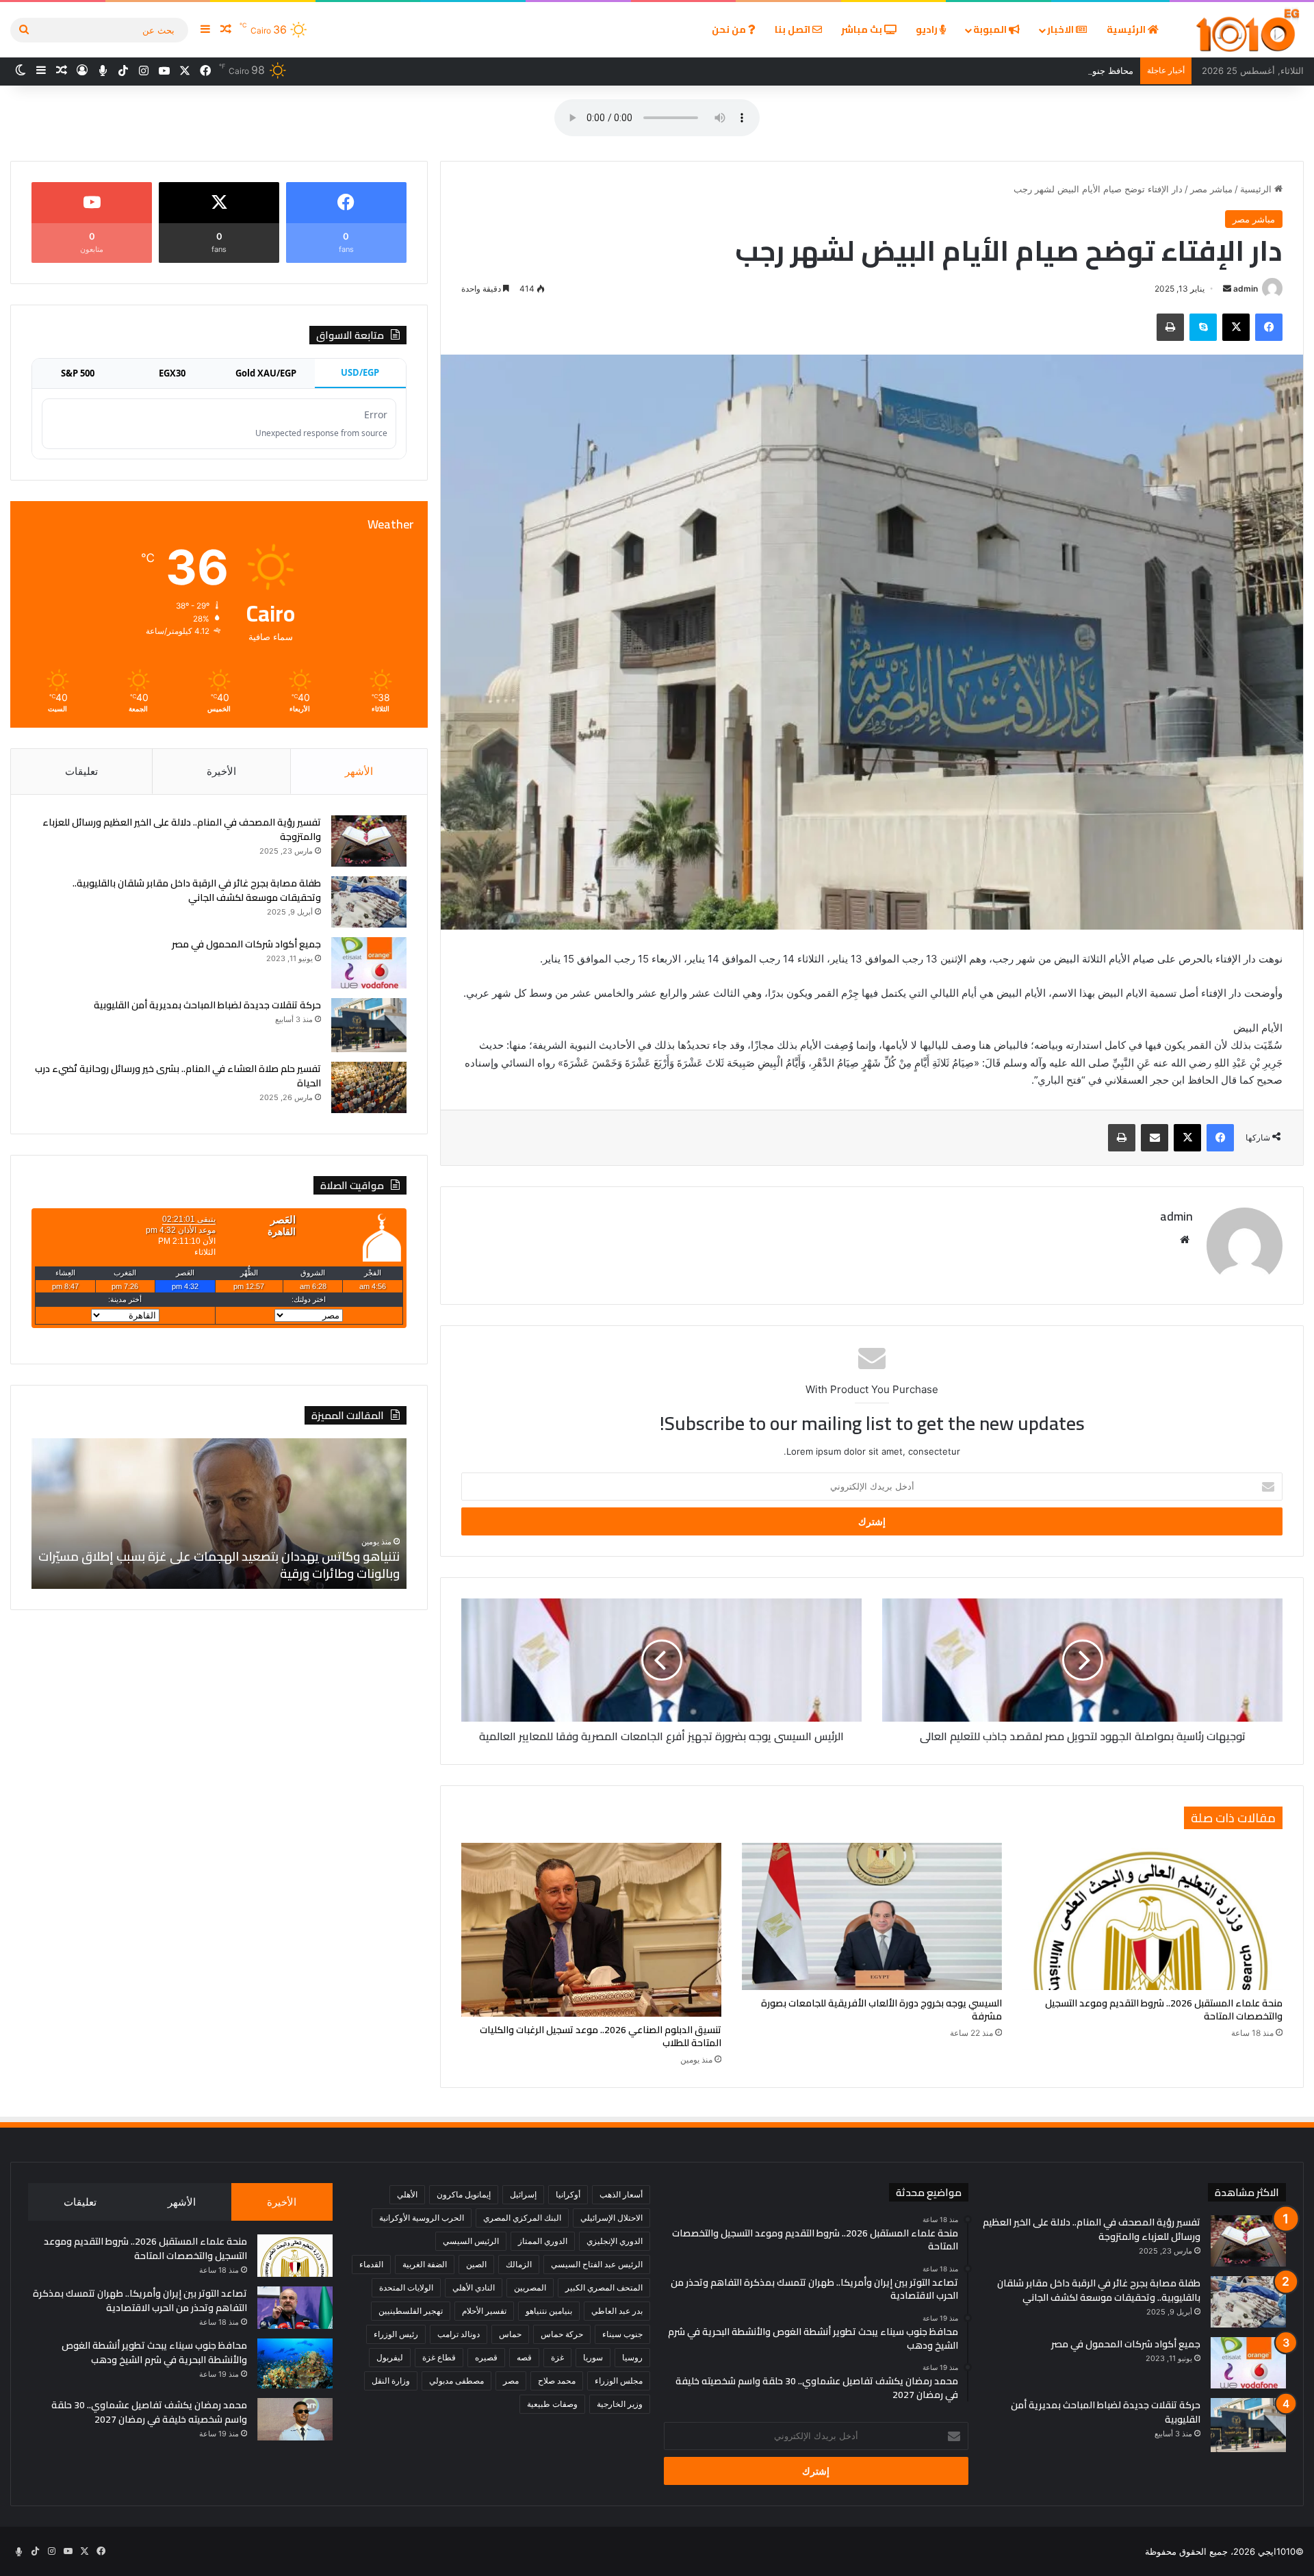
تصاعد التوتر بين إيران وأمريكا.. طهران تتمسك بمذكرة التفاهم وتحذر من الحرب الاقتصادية (140, 2300)
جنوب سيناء (622, 2334)
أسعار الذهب (621, 2194)
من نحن (730, 29)
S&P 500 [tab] (78, 373)
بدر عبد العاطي (617, 2311)
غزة (557, 2357)
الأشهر (359, 771)
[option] (219, 1514)
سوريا (593, 2357)
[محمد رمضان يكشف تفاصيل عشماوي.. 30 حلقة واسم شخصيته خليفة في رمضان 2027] (295, 2419)
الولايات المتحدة (406, 2287)
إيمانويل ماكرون (464, 2194)
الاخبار (1061, 29)
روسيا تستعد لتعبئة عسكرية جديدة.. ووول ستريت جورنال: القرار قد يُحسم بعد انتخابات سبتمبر (231, 1565)
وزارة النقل (391, 2381)
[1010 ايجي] (1249, 30)
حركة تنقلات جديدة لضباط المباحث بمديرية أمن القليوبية (207, 1005)
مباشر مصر (1211, 189)
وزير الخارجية (620, 2404)
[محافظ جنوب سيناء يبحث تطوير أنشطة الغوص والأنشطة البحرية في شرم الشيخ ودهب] (295, 2364)
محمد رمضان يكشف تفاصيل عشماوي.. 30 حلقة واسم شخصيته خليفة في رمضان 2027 (149, 2412)
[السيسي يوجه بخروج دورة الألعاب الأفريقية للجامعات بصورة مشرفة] (872, 1916)
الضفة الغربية (425, 2264)
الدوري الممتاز (543, 2241)
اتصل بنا (794, 29)
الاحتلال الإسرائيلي (611, 2218)
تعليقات (81, 771)
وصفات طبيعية (552, 2404)
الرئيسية (1127, 29)
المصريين (530, 2287)
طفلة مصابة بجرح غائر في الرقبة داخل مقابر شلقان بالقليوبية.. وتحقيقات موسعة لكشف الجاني (197, 890)
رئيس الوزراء (396, 2334)
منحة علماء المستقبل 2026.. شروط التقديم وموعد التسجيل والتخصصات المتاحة (1164, 2010)
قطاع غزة (439, 2357)
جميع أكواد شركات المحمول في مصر (246, 944)
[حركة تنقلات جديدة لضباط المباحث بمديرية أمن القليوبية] (369, 1025)
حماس (510, 2334)
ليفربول (390, 2357)
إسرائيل (523, 2194)
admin (1246, 289)
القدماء (371, 2264)
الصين (476, 2264)
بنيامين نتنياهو (549, 2311)
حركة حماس (562, 2334)
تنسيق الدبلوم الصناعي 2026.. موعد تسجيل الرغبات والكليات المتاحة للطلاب (601, 2036)
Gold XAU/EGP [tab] (266, 373)
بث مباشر (863, 29)
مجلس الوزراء (619, 2381)
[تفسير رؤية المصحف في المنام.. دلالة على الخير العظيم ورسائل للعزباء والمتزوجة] (369, 841)
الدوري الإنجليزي (615, 2241)
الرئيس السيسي (471, 2241)
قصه (524, 2357)
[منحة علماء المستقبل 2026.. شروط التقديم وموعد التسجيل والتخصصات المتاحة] (1152, 1916)
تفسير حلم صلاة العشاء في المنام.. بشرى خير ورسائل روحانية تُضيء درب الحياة (178, 1076)
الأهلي (407, 2194)
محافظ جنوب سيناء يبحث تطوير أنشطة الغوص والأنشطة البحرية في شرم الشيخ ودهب (970, 71)
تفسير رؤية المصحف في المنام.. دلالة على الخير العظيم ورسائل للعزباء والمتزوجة (182, 829)
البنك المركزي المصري (522, 2218)
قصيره (486, 2357)
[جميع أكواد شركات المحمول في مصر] (369, 963)
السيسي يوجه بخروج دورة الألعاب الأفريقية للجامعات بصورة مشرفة (881, 2010)
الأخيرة (221, 771)
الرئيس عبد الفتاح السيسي (597, 2264)
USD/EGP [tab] (360, 372)
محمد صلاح (557, 2381)
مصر (511, 2381)
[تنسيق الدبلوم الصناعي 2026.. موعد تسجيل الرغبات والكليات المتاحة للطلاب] (591, 1929)
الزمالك (519, 2264)
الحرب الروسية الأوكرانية (422, 2218)
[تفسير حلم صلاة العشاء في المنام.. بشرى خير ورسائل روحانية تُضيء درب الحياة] (369, 1087)
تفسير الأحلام (484, 2311)
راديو (928, 29)
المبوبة (991, 29)
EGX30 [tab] (172, 373)
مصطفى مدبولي (456, 2381)
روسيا (632, 2357)
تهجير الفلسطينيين (411, 2311)
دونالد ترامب (459, 2334)
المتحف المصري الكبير (604, 2287)
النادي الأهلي (474, 2287)
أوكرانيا (568, 2194)
